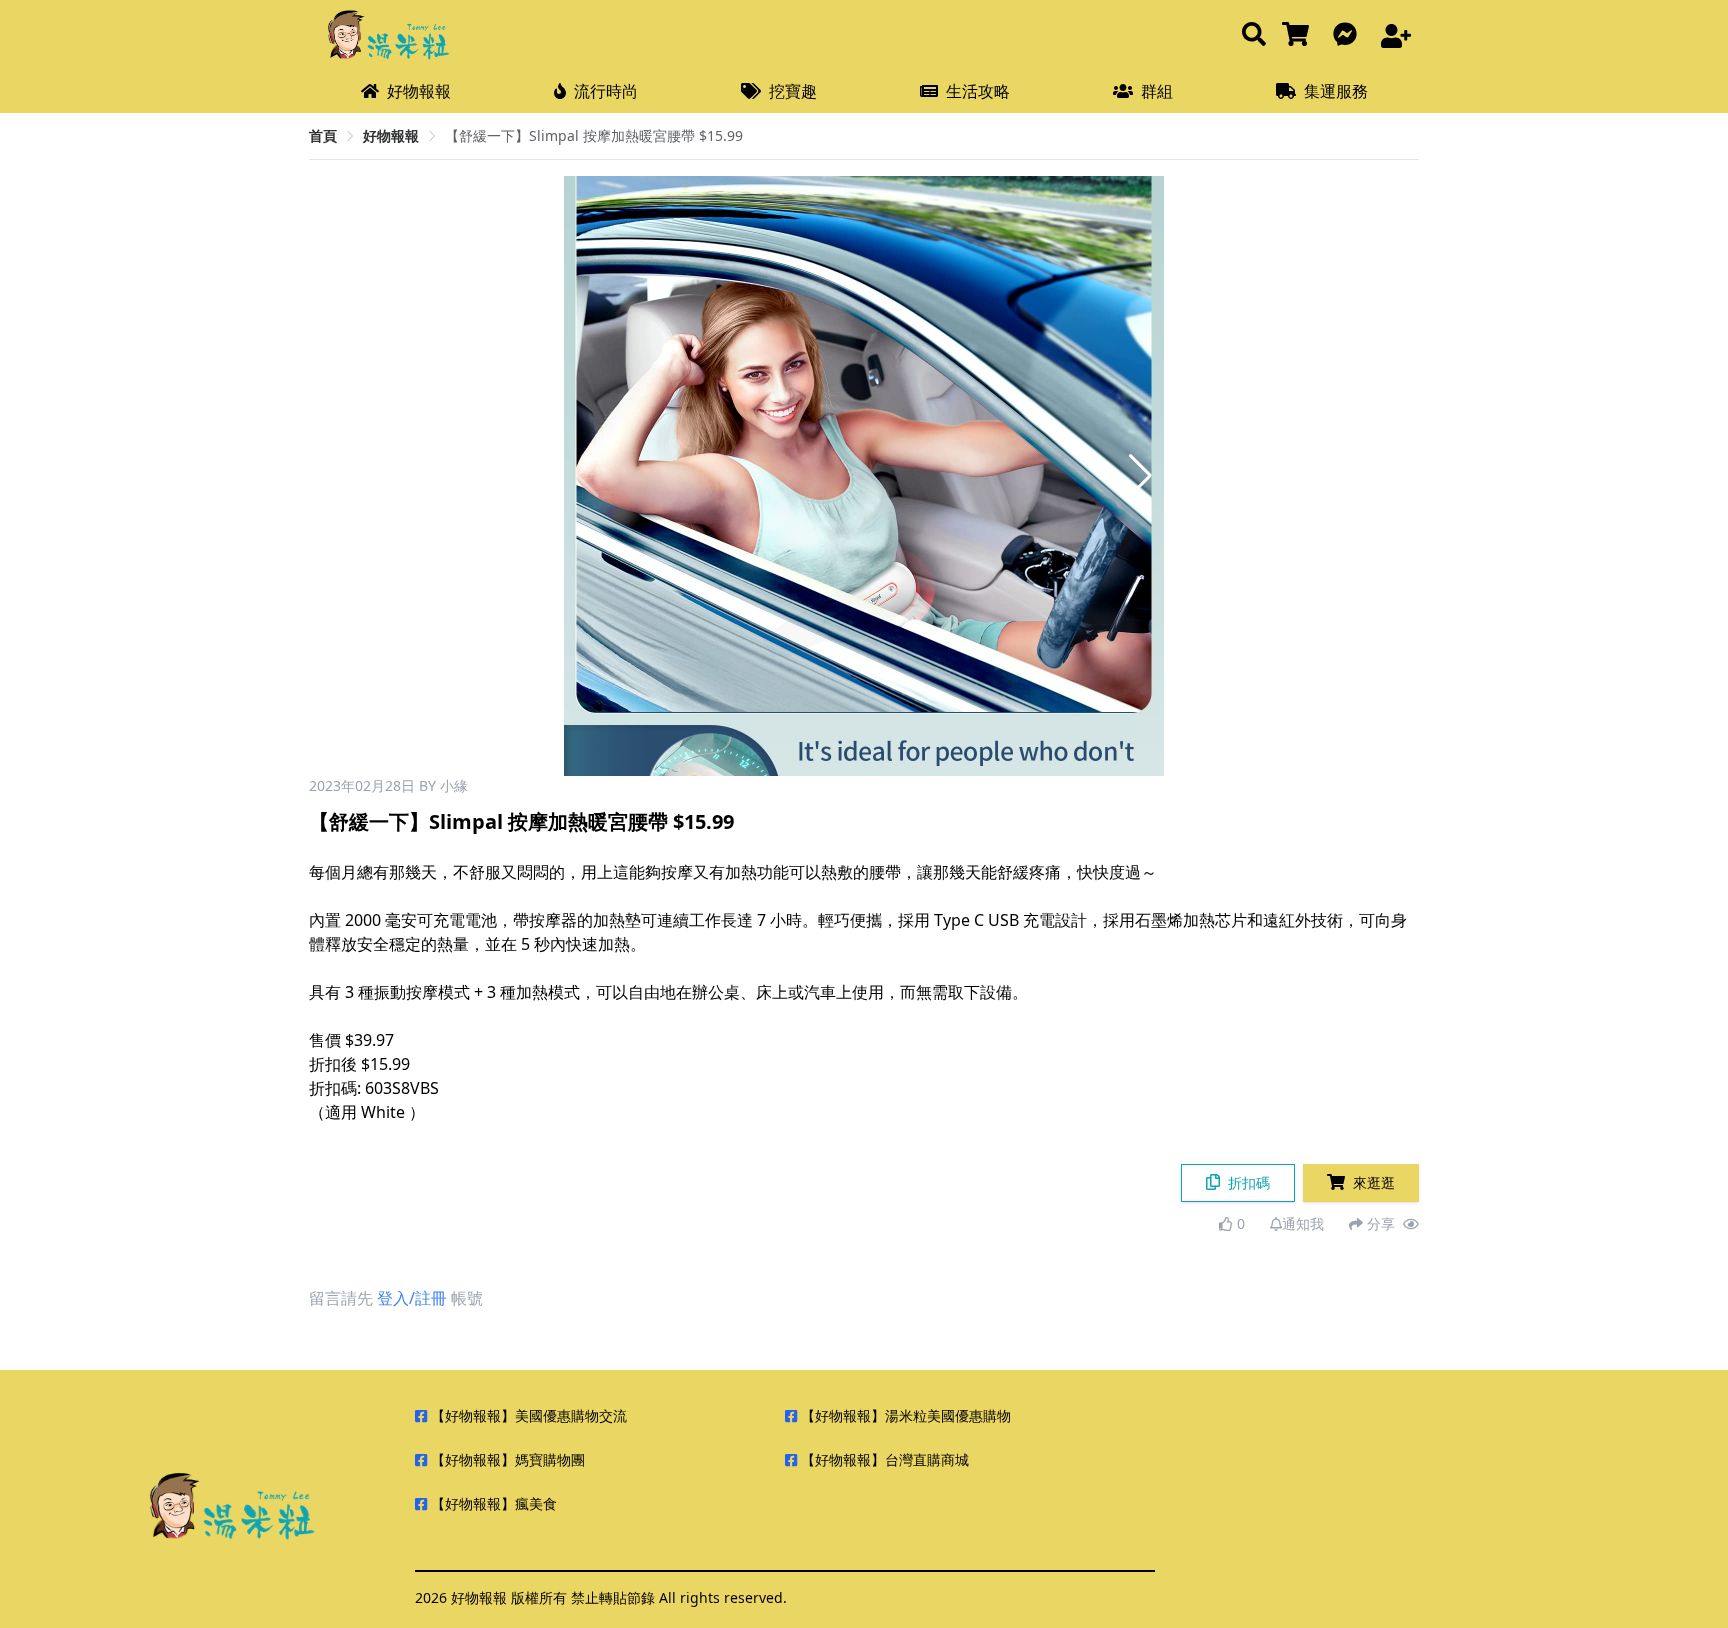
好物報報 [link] (391, 135)
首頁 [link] (323, 135)
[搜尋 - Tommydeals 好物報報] (1254, 35)
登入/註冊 (412, 1298)
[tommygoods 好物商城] (1299, 35)
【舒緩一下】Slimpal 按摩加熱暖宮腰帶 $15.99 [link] (594, 135)
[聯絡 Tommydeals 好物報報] (1349, 35)
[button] (1140, 476)
